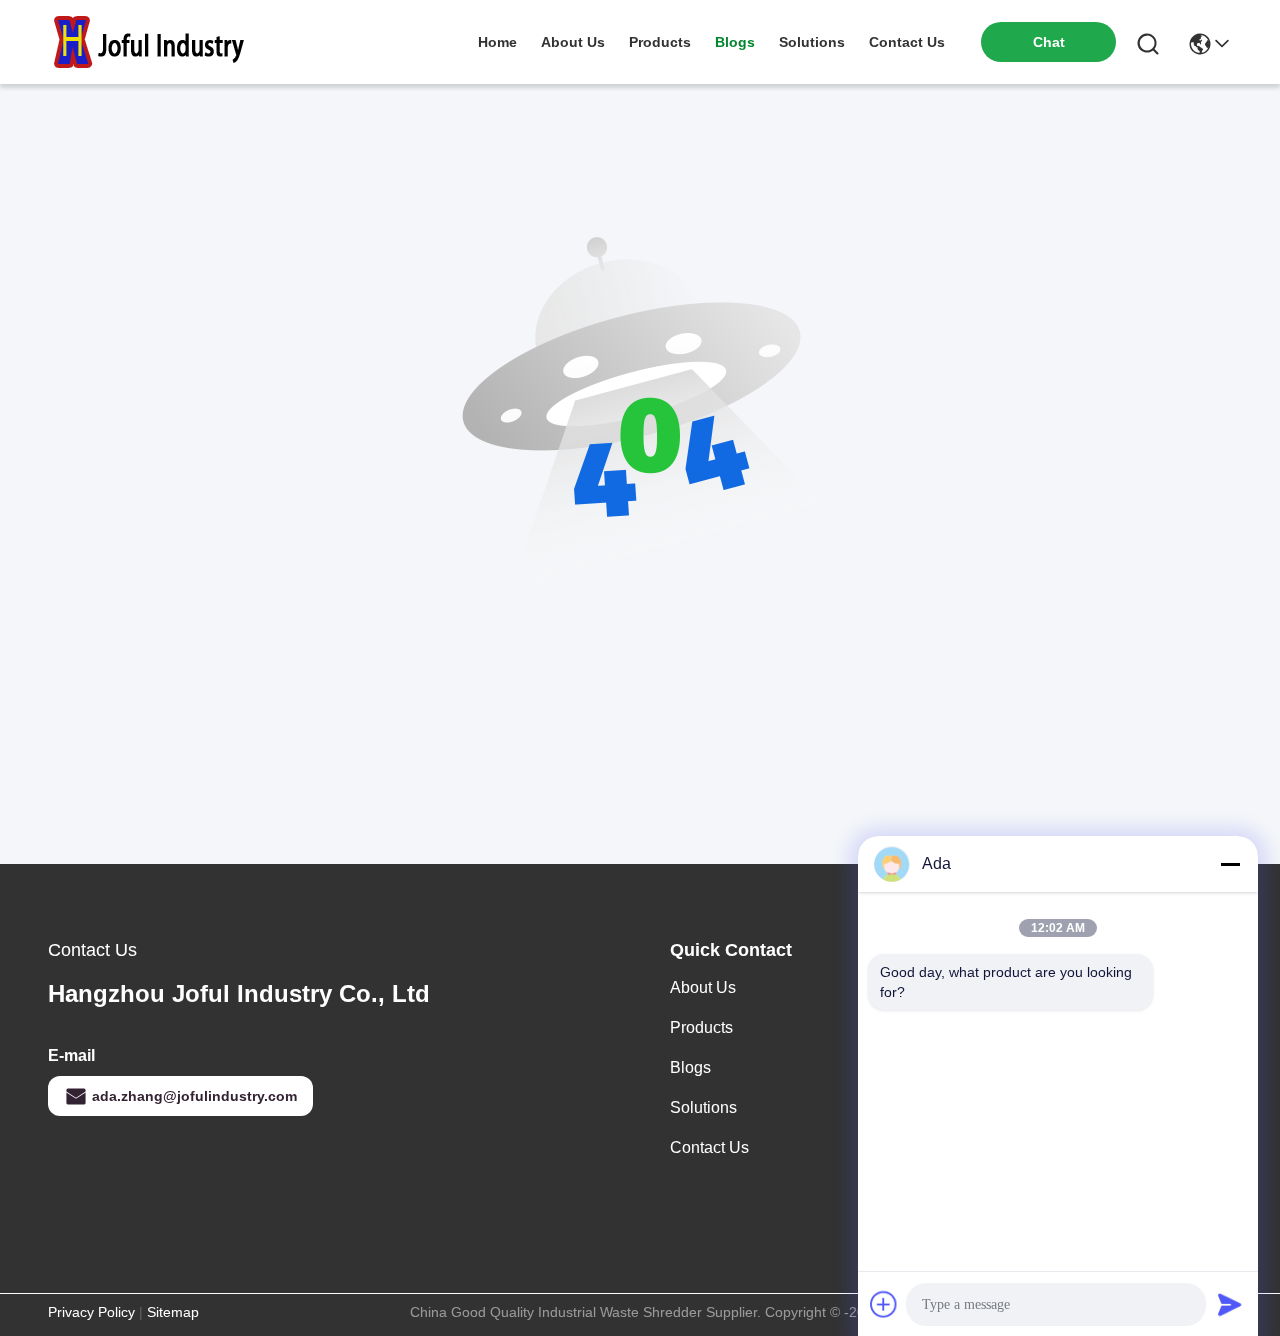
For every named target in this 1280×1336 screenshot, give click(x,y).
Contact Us (709, 1147)
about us (573, 42)
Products (701, 1027)
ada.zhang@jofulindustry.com (194, 1096)
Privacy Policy (91, 1312)
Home (497, 42)
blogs (735, 42)
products (660, 42)
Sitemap (173, 1312)
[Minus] (1230, 864)
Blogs (690, 1067)
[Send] (1230, 1304)
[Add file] (884, 1304)
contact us (907, 42)
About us (703, 987)
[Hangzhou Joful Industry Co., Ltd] (158, 42)
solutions (812, 42)
